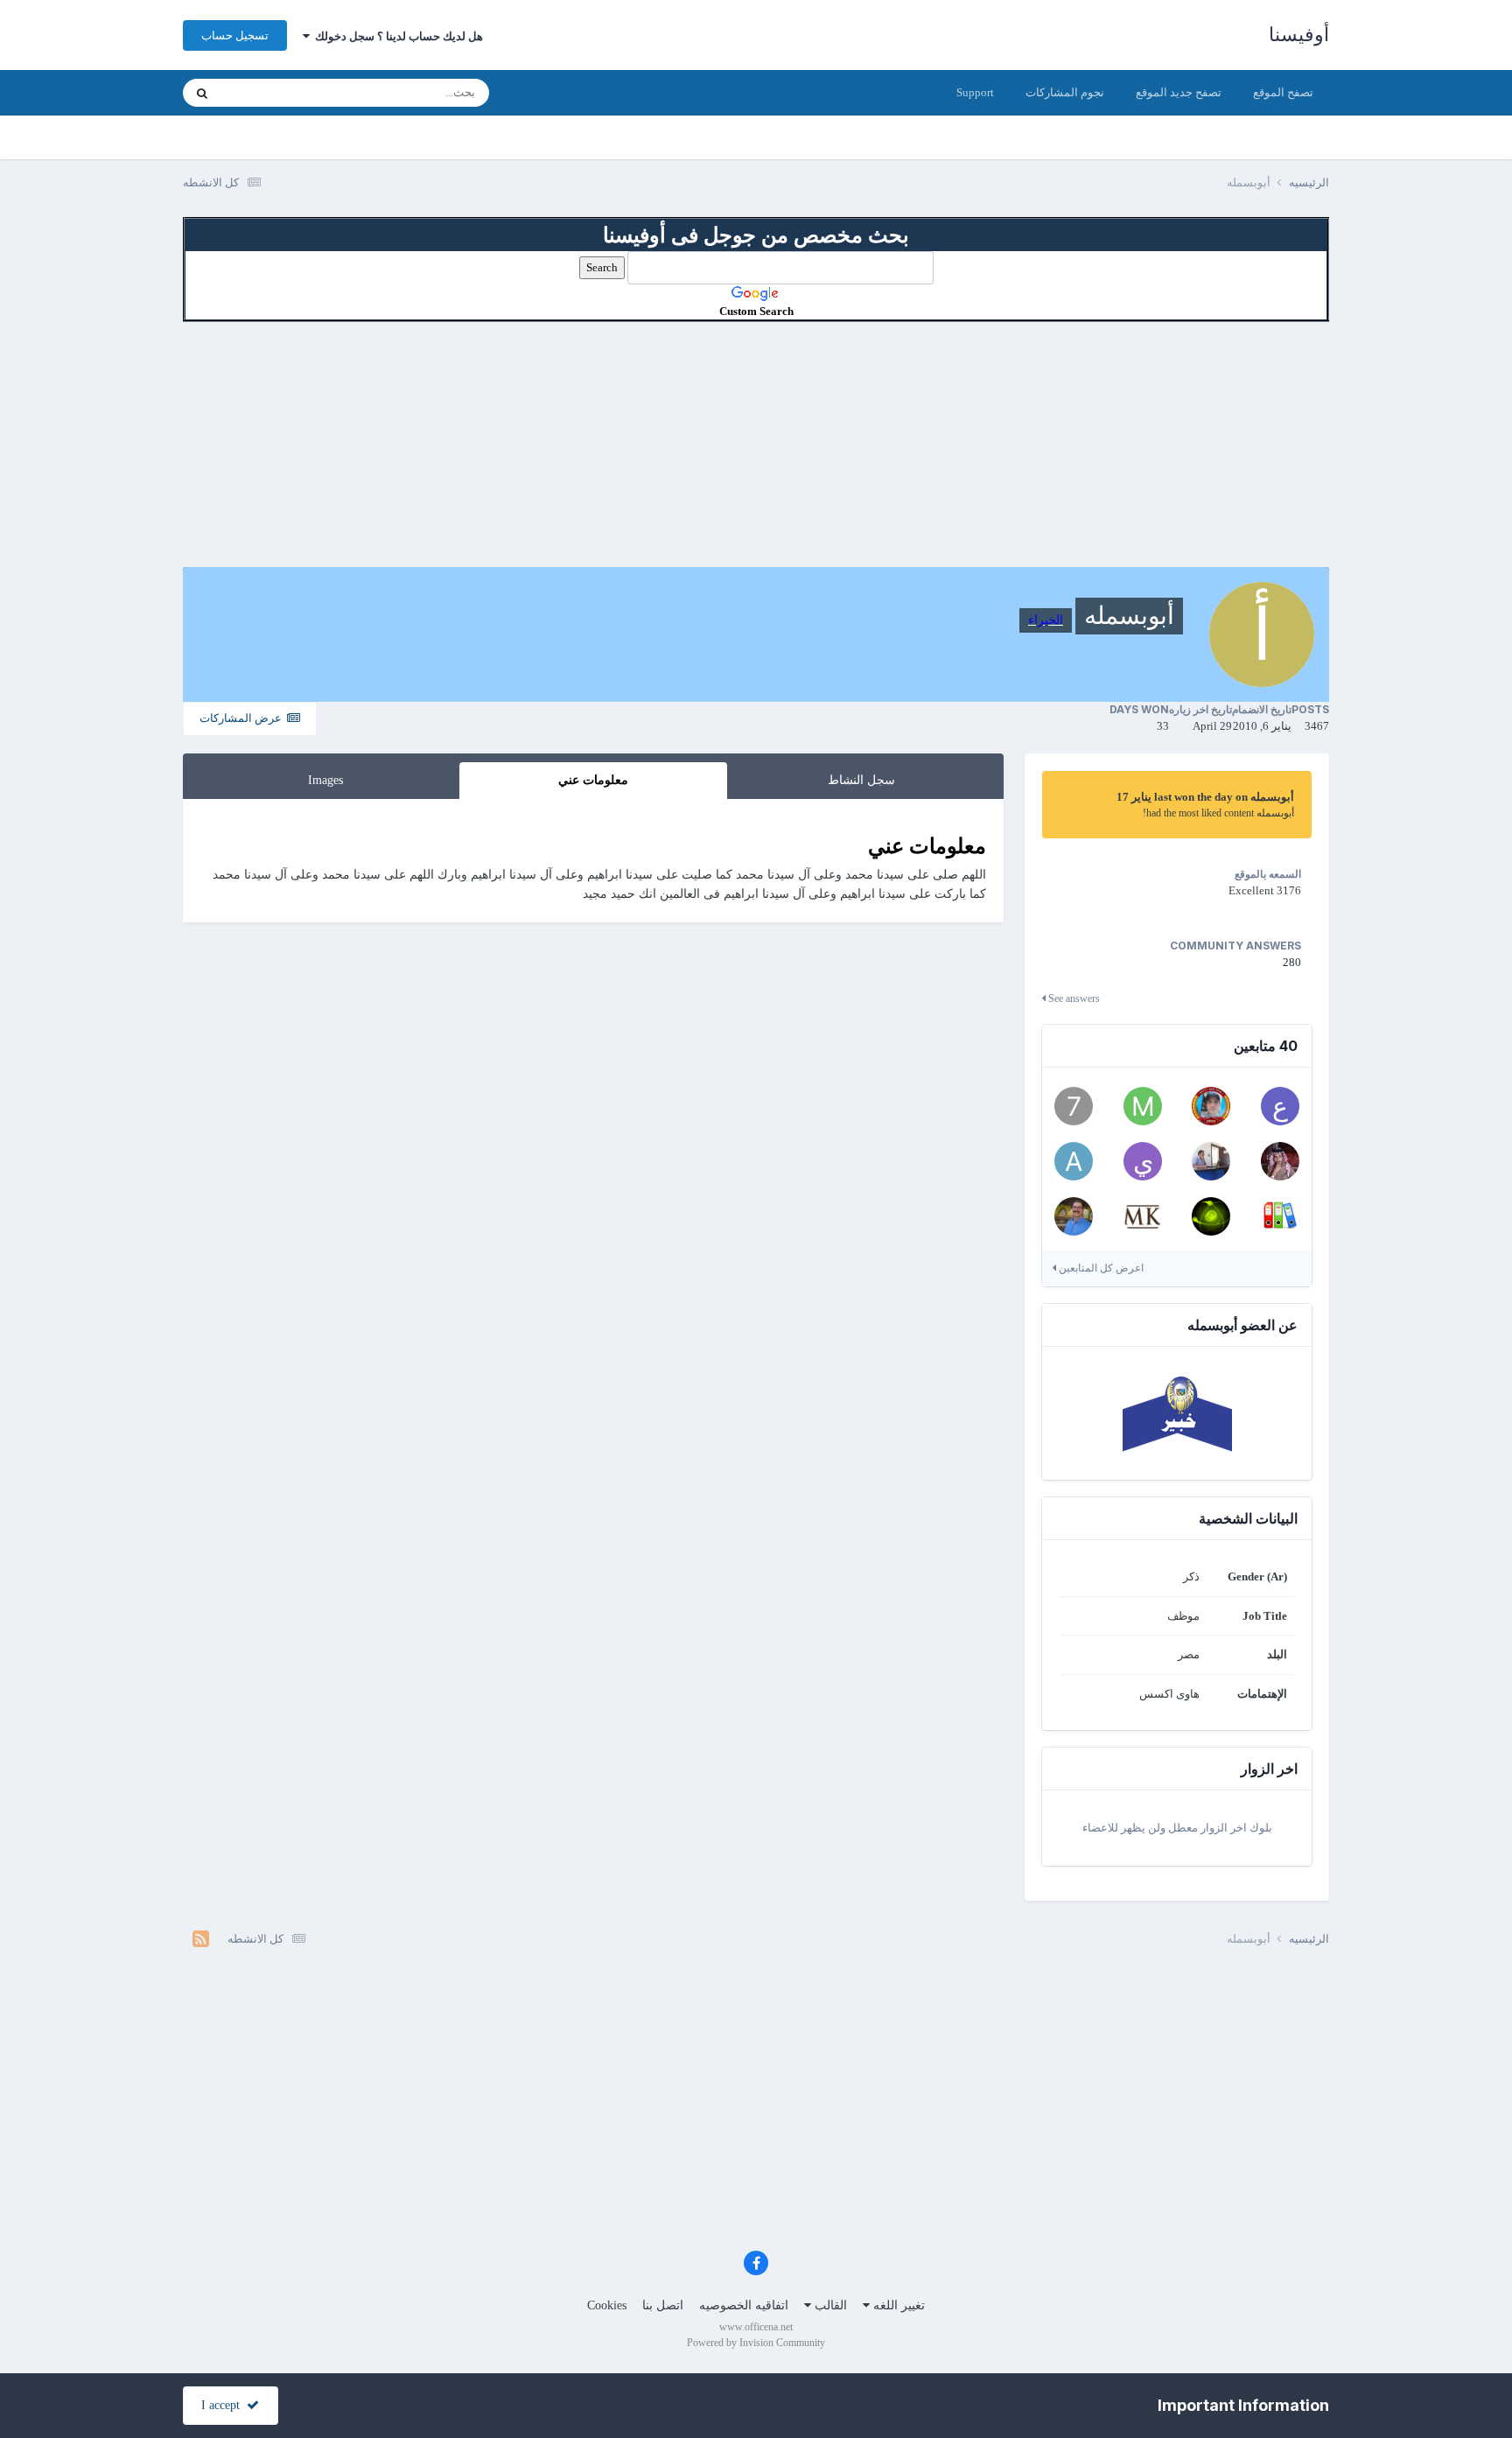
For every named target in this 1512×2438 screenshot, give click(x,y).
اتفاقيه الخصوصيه (744, 2305)
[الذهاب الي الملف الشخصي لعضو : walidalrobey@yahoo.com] (1074, 1216)
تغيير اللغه (897, 2305)
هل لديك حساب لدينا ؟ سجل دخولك (396, 36)
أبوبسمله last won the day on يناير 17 (1205, 797)
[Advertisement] (756, 445)
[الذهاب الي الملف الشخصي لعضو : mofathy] (1143, 1106)
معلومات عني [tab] (593, 780)
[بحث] (202, 93)
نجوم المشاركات (1065, 92)
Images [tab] (325, 780)
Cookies (607, 2305)
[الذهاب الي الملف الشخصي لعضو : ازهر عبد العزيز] (1211, 1216)
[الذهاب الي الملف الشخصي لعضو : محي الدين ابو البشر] (1143, 1216)
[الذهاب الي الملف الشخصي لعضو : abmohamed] (1074, 1161)
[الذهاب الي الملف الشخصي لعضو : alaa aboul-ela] (1280, 1216)
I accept (224, 2405)
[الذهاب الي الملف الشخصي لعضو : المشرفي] (1280, 1161)
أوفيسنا (1299, 35)
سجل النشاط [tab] (861, 780)
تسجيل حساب (235, 35)
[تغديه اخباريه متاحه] (201, 1939)
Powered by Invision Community (756, 2343)
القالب (829, 2305)
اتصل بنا (663, 2305)
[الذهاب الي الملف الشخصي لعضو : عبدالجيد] (1211, 1106)
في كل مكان (273, 93)
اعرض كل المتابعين (1100, 1268)
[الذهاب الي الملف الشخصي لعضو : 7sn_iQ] (1074, 1106)
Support (975, 92)
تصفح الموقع (1283, 92)
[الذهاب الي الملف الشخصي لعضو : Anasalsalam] (1211, 1161)
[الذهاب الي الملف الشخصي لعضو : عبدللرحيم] (1280, 1106)
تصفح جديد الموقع (1179, 92)
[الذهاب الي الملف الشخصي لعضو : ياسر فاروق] (1143, 1161)
